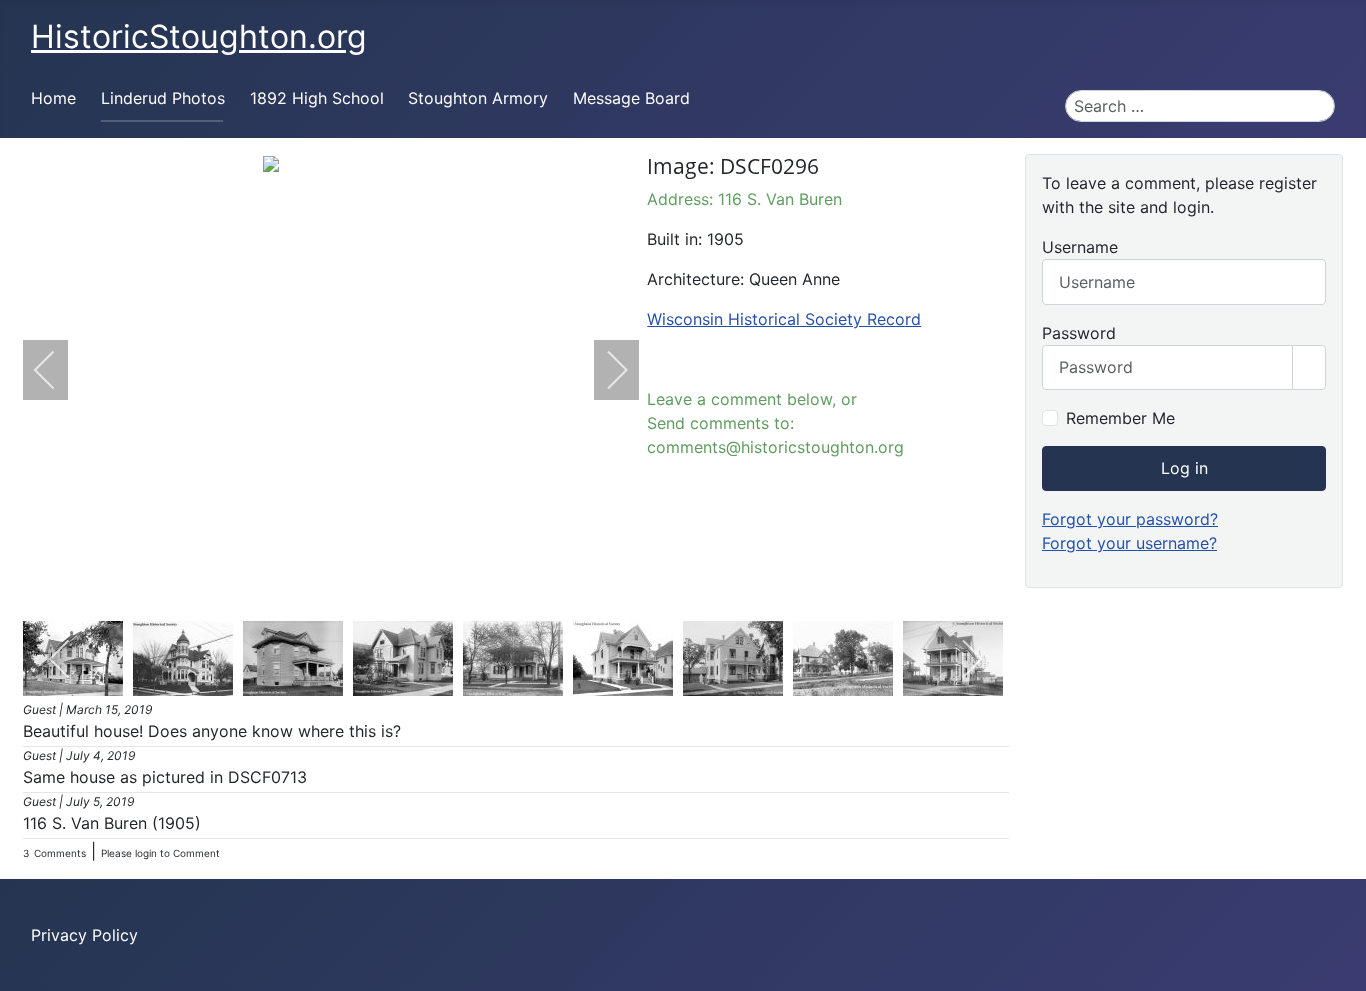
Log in (1184, 468)
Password (1079, 333)
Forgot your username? (1129, 543)
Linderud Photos (163, 98)
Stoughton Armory (478, 98)
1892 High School (317, 98)
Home (53, 98)
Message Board (631, 98)
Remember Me (1120, 418)
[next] (604, 370)
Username (1080, 247)
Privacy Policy (84, 935)
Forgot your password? (1130, 519)
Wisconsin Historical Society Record (784, 319)
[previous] (58, 370)
